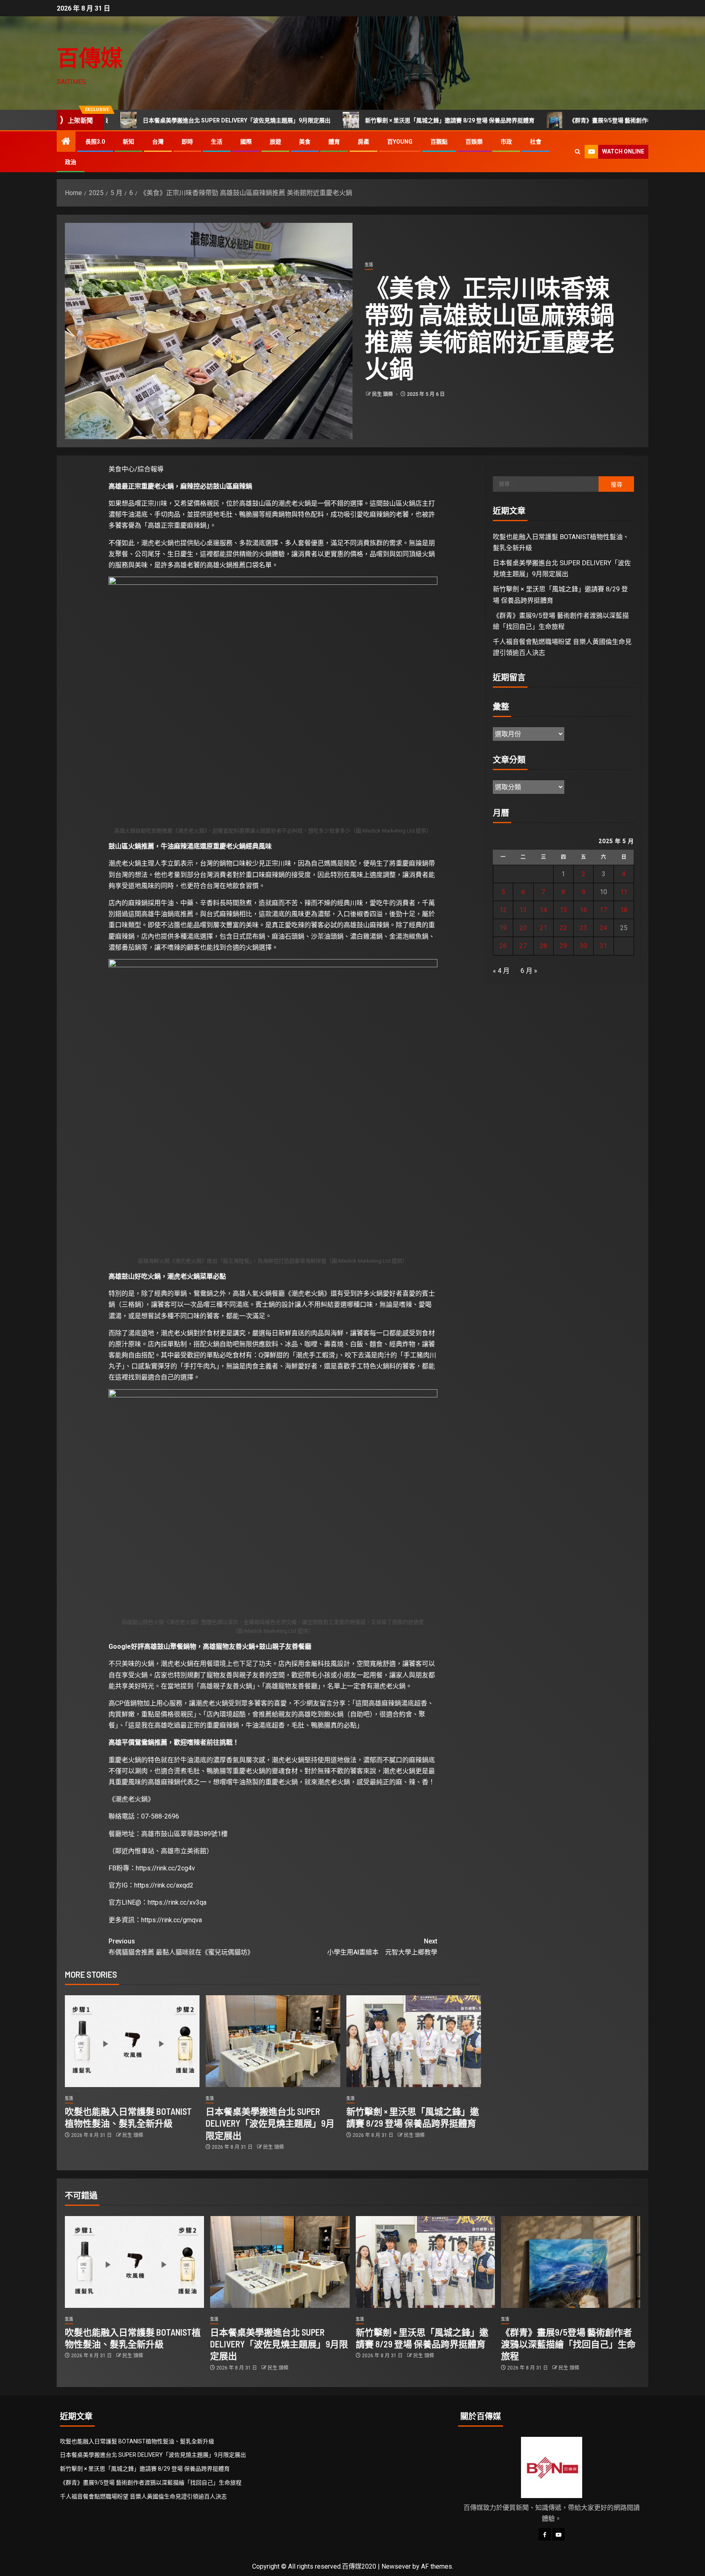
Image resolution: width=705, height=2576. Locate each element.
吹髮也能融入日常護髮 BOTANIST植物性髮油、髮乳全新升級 (137, 2441)
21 (543, 928)
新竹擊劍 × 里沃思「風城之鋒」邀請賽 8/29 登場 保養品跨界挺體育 (338, 120)
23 (583, 928)
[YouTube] (559, 2534)
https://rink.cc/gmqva (172, 1920)
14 (543, 910)
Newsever (396, 2566)
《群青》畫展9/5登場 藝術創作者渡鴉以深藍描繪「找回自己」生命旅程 (548, 120)
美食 (305, 142)
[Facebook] (545, 2534)
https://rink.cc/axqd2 (164, 1885)
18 (624, 910)
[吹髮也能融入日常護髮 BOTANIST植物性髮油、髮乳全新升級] (132, 2041)
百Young (400, 142)
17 (603, 910)
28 (543, 946)
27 (523, 946)
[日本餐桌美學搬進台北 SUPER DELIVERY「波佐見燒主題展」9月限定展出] (273, 2041)
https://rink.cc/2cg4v (165, 1868)
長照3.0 (95, 142)
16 (583, 910)
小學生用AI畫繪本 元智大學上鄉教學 (382, 1947)
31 (603, 946)
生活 (217, 142)
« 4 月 (501, 971)
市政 (506, 142)
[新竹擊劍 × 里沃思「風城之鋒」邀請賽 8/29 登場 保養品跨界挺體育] (414, 2041)
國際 (246, 142)
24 (603, 928)
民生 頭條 (383, 394)
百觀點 (439, 142)
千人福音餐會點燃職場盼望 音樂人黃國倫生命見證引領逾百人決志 (143, 2496)
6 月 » (529, 971)
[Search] (578, 152)
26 (503, 946)
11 (624, 892)
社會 (536, 142)
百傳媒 (90, 57)
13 (523, 910)
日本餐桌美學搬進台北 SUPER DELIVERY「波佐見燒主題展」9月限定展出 (125, 120)
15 (563, 910)
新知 (129, 142)
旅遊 (275, 142)
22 (563, 928)
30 (583, 946)
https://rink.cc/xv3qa (177, 1902)
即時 (187, 142)
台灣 (158, 142)
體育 (334, 142)
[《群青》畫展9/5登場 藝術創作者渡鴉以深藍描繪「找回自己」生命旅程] (571, 2262)
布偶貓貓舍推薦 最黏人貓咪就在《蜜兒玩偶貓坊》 (181, 1947)
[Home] (66, 142)
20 (523, 928)
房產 (364, 142)
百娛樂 (474, 142)
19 (503, 928)
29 (563, 946)
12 (503, 910)
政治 (71, 162)
